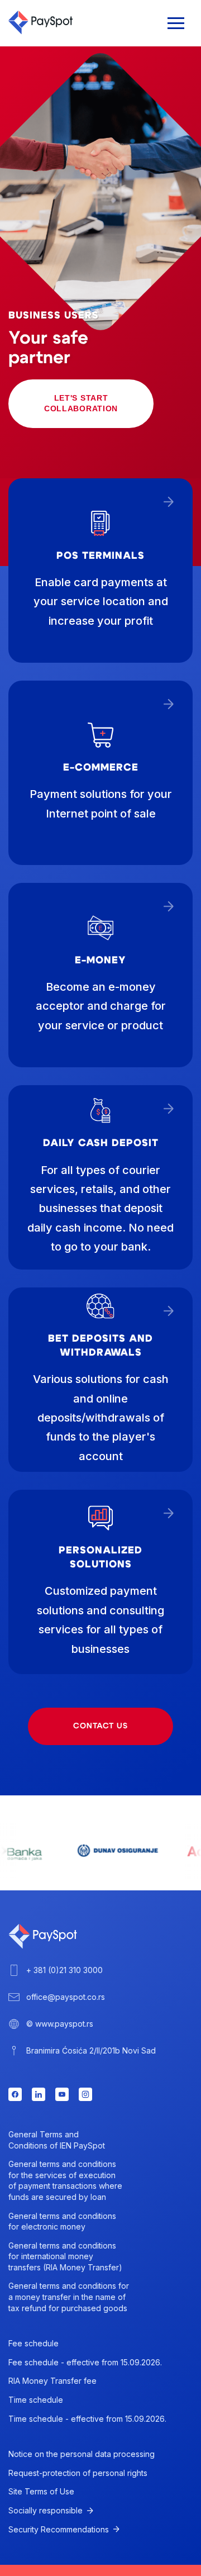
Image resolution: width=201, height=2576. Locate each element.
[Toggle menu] (176, 23)
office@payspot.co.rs (66, 1997)
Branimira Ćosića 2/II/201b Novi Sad (91, 2050)
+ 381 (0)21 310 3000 (64, 1970)
